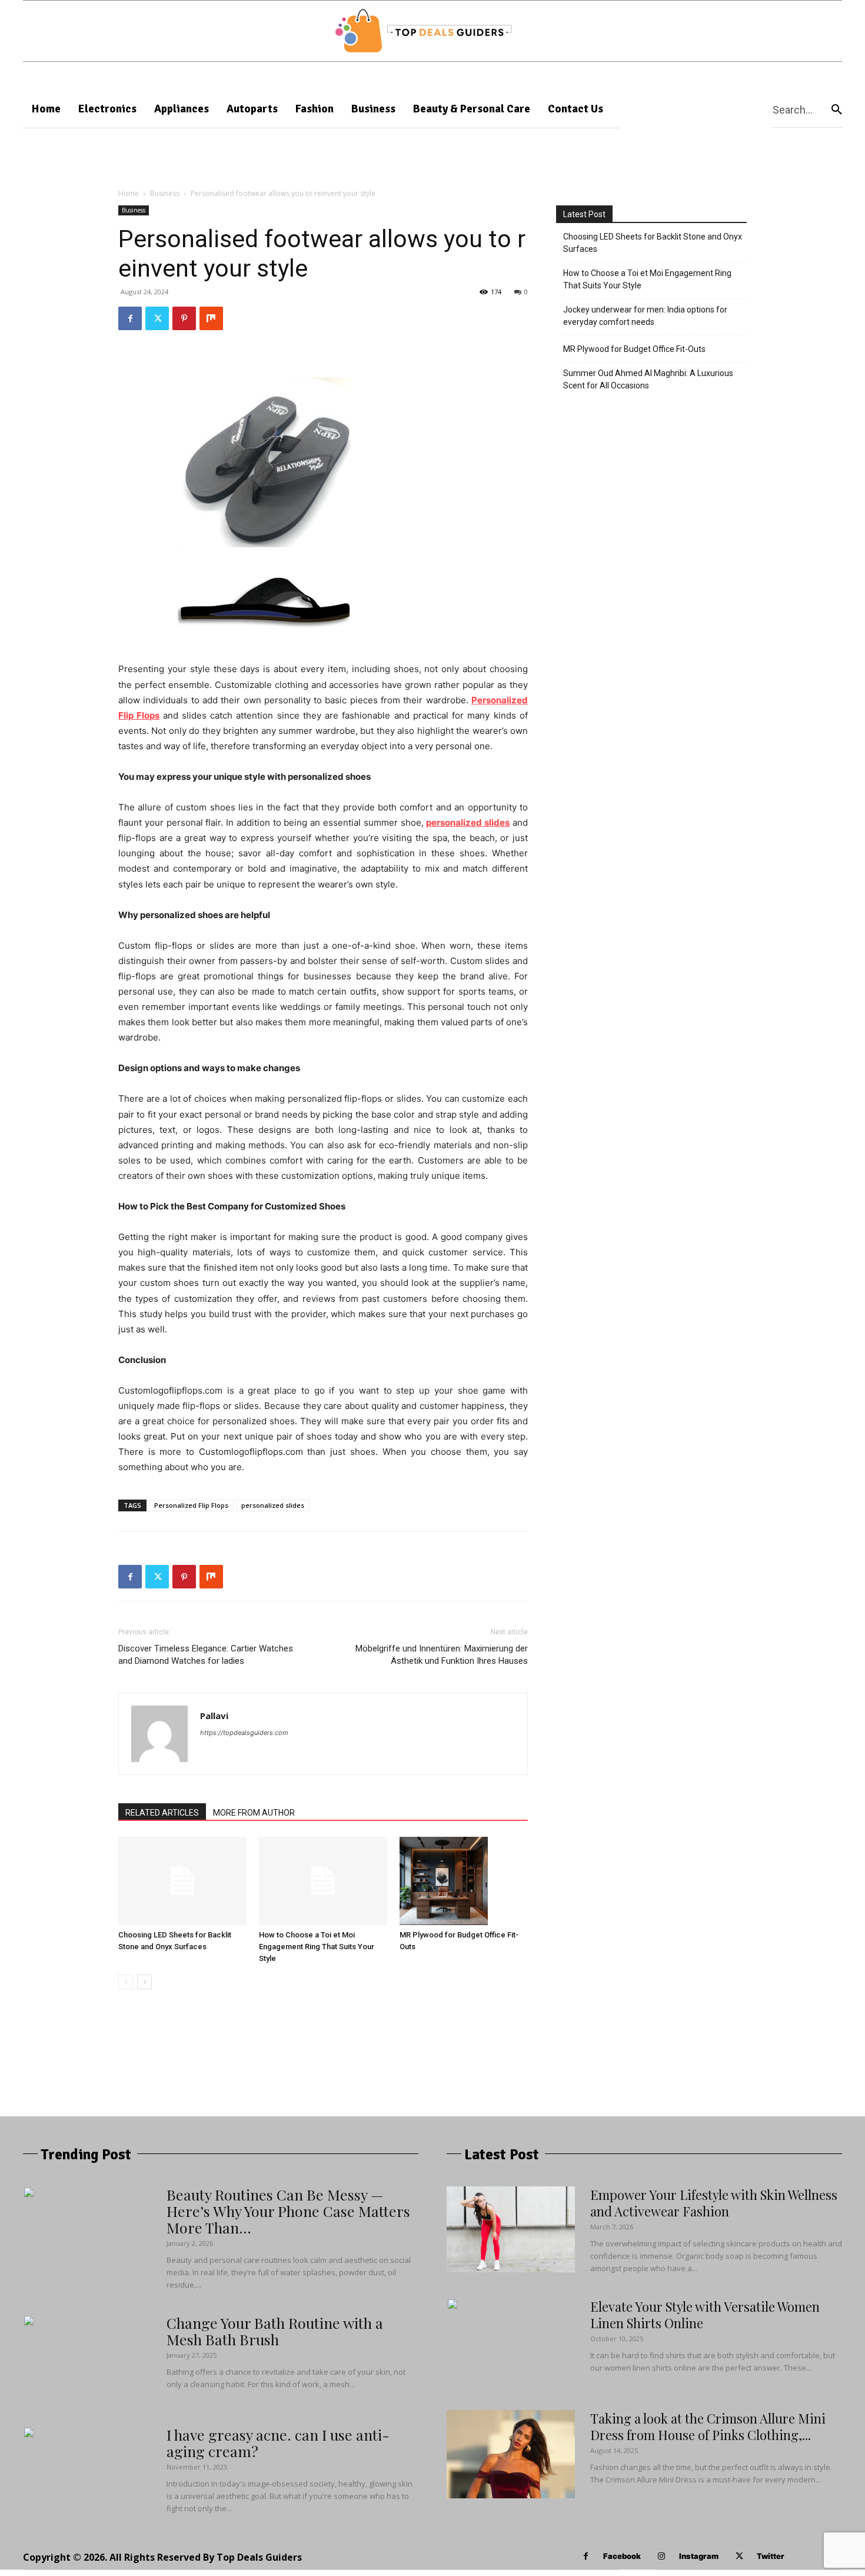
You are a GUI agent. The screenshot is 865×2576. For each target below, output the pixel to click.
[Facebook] (130, 318)
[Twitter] (157, 318)
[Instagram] (662, 2556)
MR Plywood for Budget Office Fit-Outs (634, 349)
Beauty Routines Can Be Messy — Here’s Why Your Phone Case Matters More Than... (288, 2211)
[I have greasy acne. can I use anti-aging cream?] (67, 2471)
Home (129, 193)
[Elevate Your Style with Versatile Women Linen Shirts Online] (487, 2342)
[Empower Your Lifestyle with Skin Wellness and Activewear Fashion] (511, 2229)
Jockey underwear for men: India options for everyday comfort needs (645, 316)
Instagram (699, 2556)
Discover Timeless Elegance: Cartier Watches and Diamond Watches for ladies (206, 1655)
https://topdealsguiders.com (244, 1733)
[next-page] (144, 1982)
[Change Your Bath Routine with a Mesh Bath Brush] (67, 2359)
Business (165, 193)
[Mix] (211, 318)
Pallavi (214, 1716)
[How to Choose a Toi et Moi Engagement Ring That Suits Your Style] (323, 1881)
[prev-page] (126, 1982)
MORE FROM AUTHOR (254, 1813)
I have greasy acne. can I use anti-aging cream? (278, 2443)
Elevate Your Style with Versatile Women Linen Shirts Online (705, 2315)
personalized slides (273, 1505)
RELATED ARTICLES (162, 1813)
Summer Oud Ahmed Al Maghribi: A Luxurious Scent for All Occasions (648, 379)
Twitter (771, 2556)
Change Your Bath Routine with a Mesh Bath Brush (275, 2331)
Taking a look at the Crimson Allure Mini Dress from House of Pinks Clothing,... (708, 2427)
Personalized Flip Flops (191, 1505)
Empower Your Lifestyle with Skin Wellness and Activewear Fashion (714, 2203)
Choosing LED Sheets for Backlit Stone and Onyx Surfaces (653, 243)
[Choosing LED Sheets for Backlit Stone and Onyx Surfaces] (182, 1881)
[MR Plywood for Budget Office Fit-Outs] (464, 1881)
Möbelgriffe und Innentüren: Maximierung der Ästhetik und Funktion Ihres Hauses (442, 1655)
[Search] (837, 109)
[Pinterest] (184, 318)
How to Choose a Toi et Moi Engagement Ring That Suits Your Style (317, 1947)
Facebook (622, 2556)
